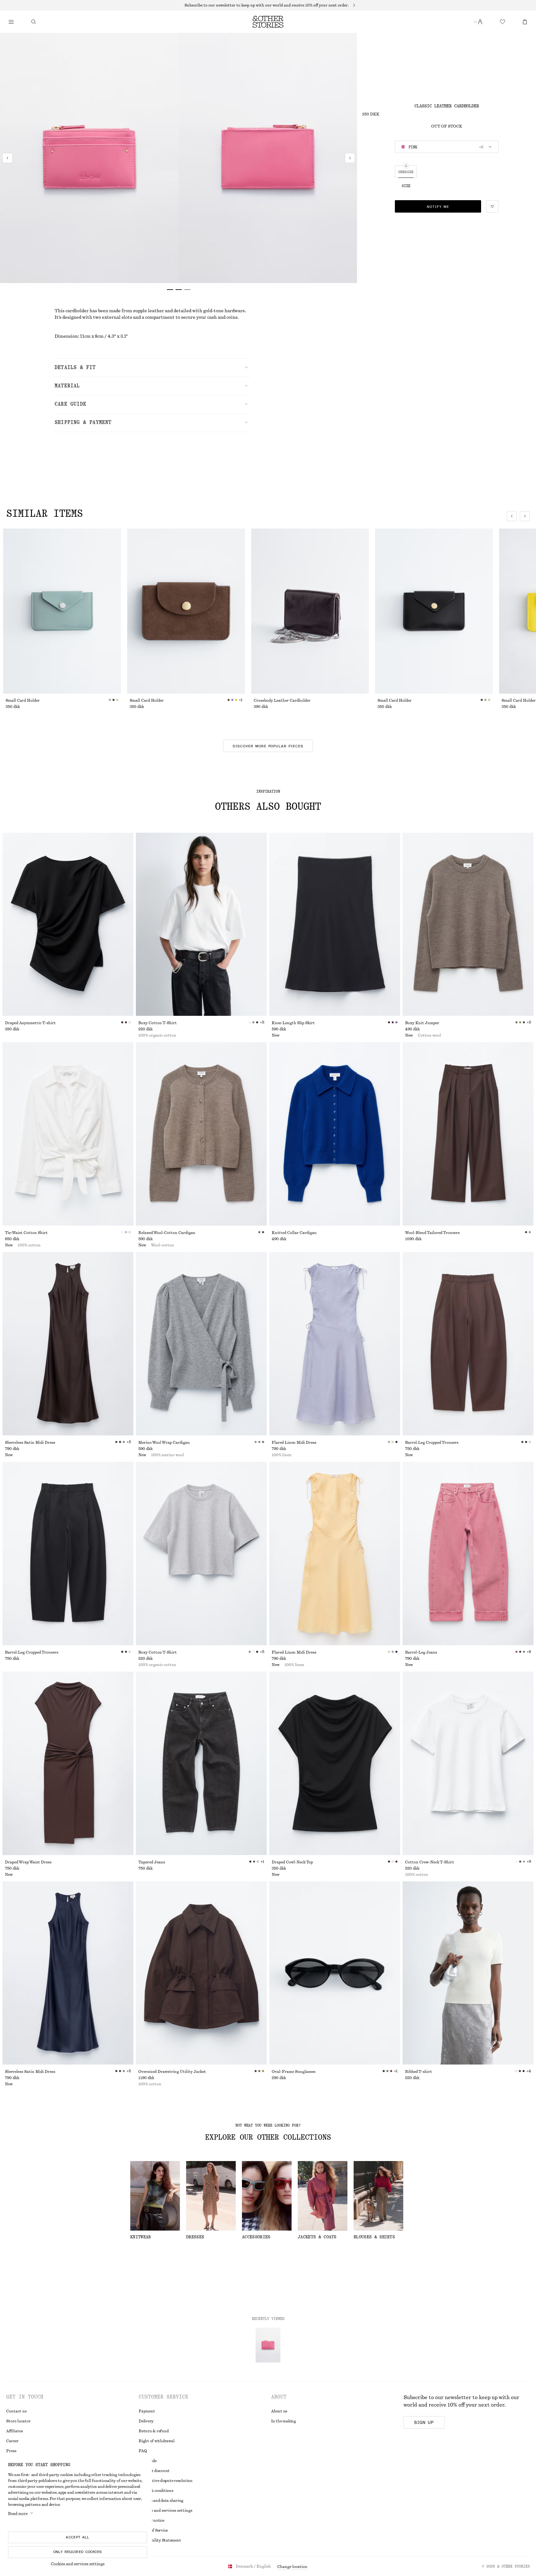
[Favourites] (502, 22)
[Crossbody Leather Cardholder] (310, 611)
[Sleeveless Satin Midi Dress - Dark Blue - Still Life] (68, 1973)
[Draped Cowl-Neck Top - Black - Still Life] (335, 1763)
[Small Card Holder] (62, 611)
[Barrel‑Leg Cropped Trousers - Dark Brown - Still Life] (468, 1344)
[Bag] (525, 22)
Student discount (154, 2471)
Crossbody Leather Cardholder (282, 700)
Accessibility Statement (160, 2540)
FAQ (143, 2451)
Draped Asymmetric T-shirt (30, 1023)
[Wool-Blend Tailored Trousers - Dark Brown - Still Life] (468, 1134)
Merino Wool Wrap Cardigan (164, 1443)
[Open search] (33, 22)
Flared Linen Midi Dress (294, 1443)
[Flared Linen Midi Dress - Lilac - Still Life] (335, 1344)
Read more (18, 2514)
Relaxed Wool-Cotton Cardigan (167, 1233)
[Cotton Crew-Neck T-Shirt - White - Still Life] (468, 1763)
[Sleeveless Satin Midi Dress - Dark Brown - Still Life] (68, 1344)
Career (12, 2441)
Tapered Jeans (152, 1862)
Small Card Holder (23, 700)
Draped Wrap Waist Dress (28, 1862)
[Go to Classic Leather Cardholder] (268, 2345)
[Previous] (7, 158)
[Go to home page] (268, 22)
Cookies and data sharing (161, 2501)
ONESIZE (406, 172)
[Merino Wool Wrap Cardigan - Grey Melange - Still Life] (201, 1344)
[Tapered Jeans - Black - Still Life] (201, 1763)
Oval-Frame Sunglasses (294, 2072)
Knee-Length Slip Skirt (293, 1023)
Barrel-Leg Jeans (421, 1652)
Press (11, 2451)
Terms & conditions (156, 2491)
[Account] (480, 22)
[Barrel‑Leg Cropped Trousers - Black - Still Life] (68, 1554)
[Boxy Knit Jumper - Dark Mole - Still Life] (468, 924)
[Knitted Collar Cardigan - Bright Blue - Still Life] (335, 1134)
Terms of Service (153, 2530)
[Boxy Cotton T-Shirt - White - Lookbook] (201, 924)
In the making (284, 2421)
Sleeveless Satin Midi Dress (30, 1443)
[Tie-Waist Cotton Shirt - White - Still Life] (68, 1134)
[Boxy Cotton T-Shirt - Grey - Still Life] (201, 1554)
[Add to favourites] (492, 206)
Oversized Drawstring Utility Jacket (172, 2072)
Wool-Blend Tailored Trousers (432, 1233)
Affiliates (15, 2431)
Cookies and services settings (78, 2564)
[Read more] (268, 5)
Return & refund (154, 2431)
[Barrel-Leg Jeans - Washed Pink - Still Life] (468, 1554)
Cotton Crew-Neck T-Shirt (430, 1862)
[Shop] (11, 22)
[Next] (350, 158)
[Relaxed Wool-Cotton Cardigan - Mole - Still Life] (201, 1134)
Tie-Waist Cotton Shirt (26, 1233)
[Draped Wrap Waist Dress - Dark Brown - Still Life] (68, 1763)
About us (279, 2411)
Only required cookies (78, 2552)
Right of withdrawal (156, 2441)
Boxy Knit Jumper (422, 1023)
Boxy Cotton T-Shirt (158, 1023)
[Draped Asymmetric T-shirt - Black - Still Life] (68, 924)
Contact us (16, 2411)
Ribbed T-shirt (419, 2072)
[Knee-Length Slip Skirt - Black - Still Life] (335, 924)
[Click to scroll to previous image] (512, 516)
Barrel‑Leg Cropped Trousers (432, 1443)
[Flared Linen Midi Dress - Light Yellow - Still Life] (335, 1554)
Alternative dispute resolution (166, 2481)
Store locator (18, 2421)
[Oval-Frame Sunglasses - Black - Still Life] (335, 1973)
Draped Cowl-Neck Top (292, 1862)
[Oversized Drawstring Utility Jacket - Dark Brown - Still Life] (201, 1973)
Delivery (146, 2421)
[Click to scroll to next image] (525, 516)
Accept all (78, 2537)
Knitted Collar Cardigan (294, 1233)
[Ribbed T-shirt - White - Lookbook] (468, 1973)
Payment (147, 2411)
